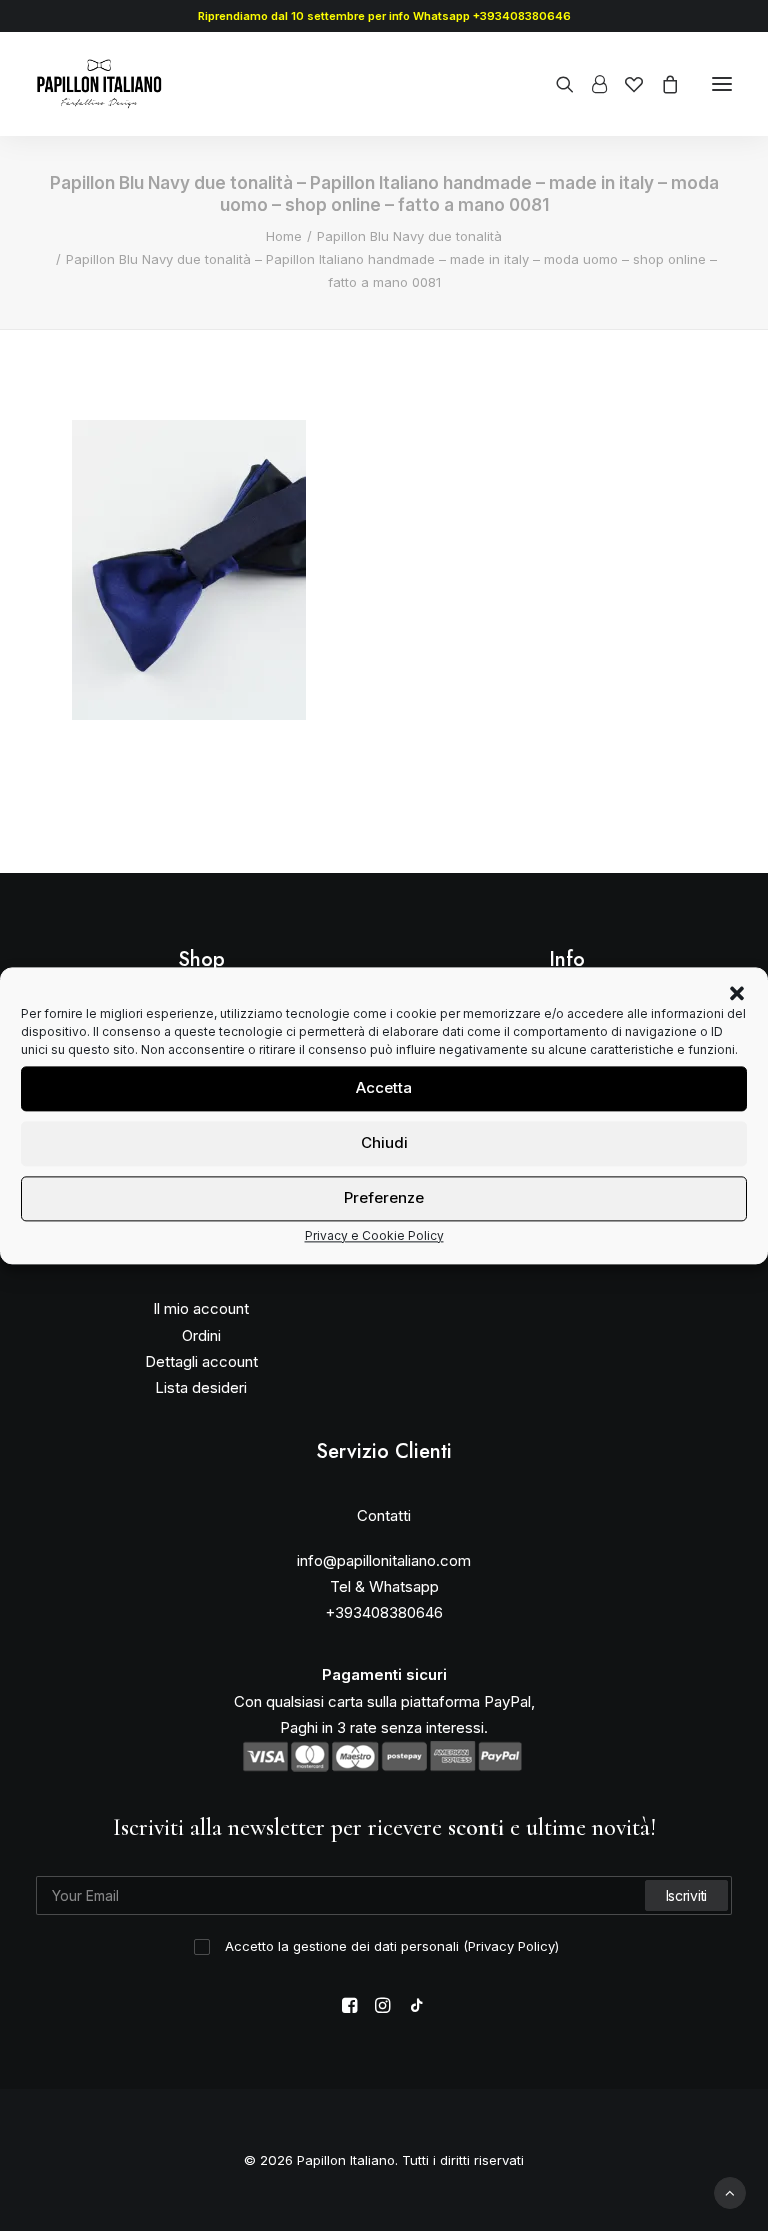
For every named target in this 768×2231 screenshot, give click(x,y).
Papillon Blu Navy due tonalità (409, 236)
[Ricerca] (556, 84)
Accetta (384, 1087)
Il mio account (201, 1308)
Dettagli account (201, 1361)
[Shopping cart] (661, 84)
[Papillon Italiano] (99, 84)
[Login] (590, 84)
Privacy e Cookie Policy (374, 1235)
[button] (737, 993)
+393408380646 (384, 1612)
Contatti (384, 1515)
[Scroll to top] (730, 2191)
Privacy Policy (511, 1946)
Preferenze (384, 1197)
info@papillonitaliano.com (384, 1560)
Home (284, 236)
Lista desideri (201, 1387)
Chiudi (384, 1142)
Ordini (201, 1335)
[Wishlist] (625, 84)
